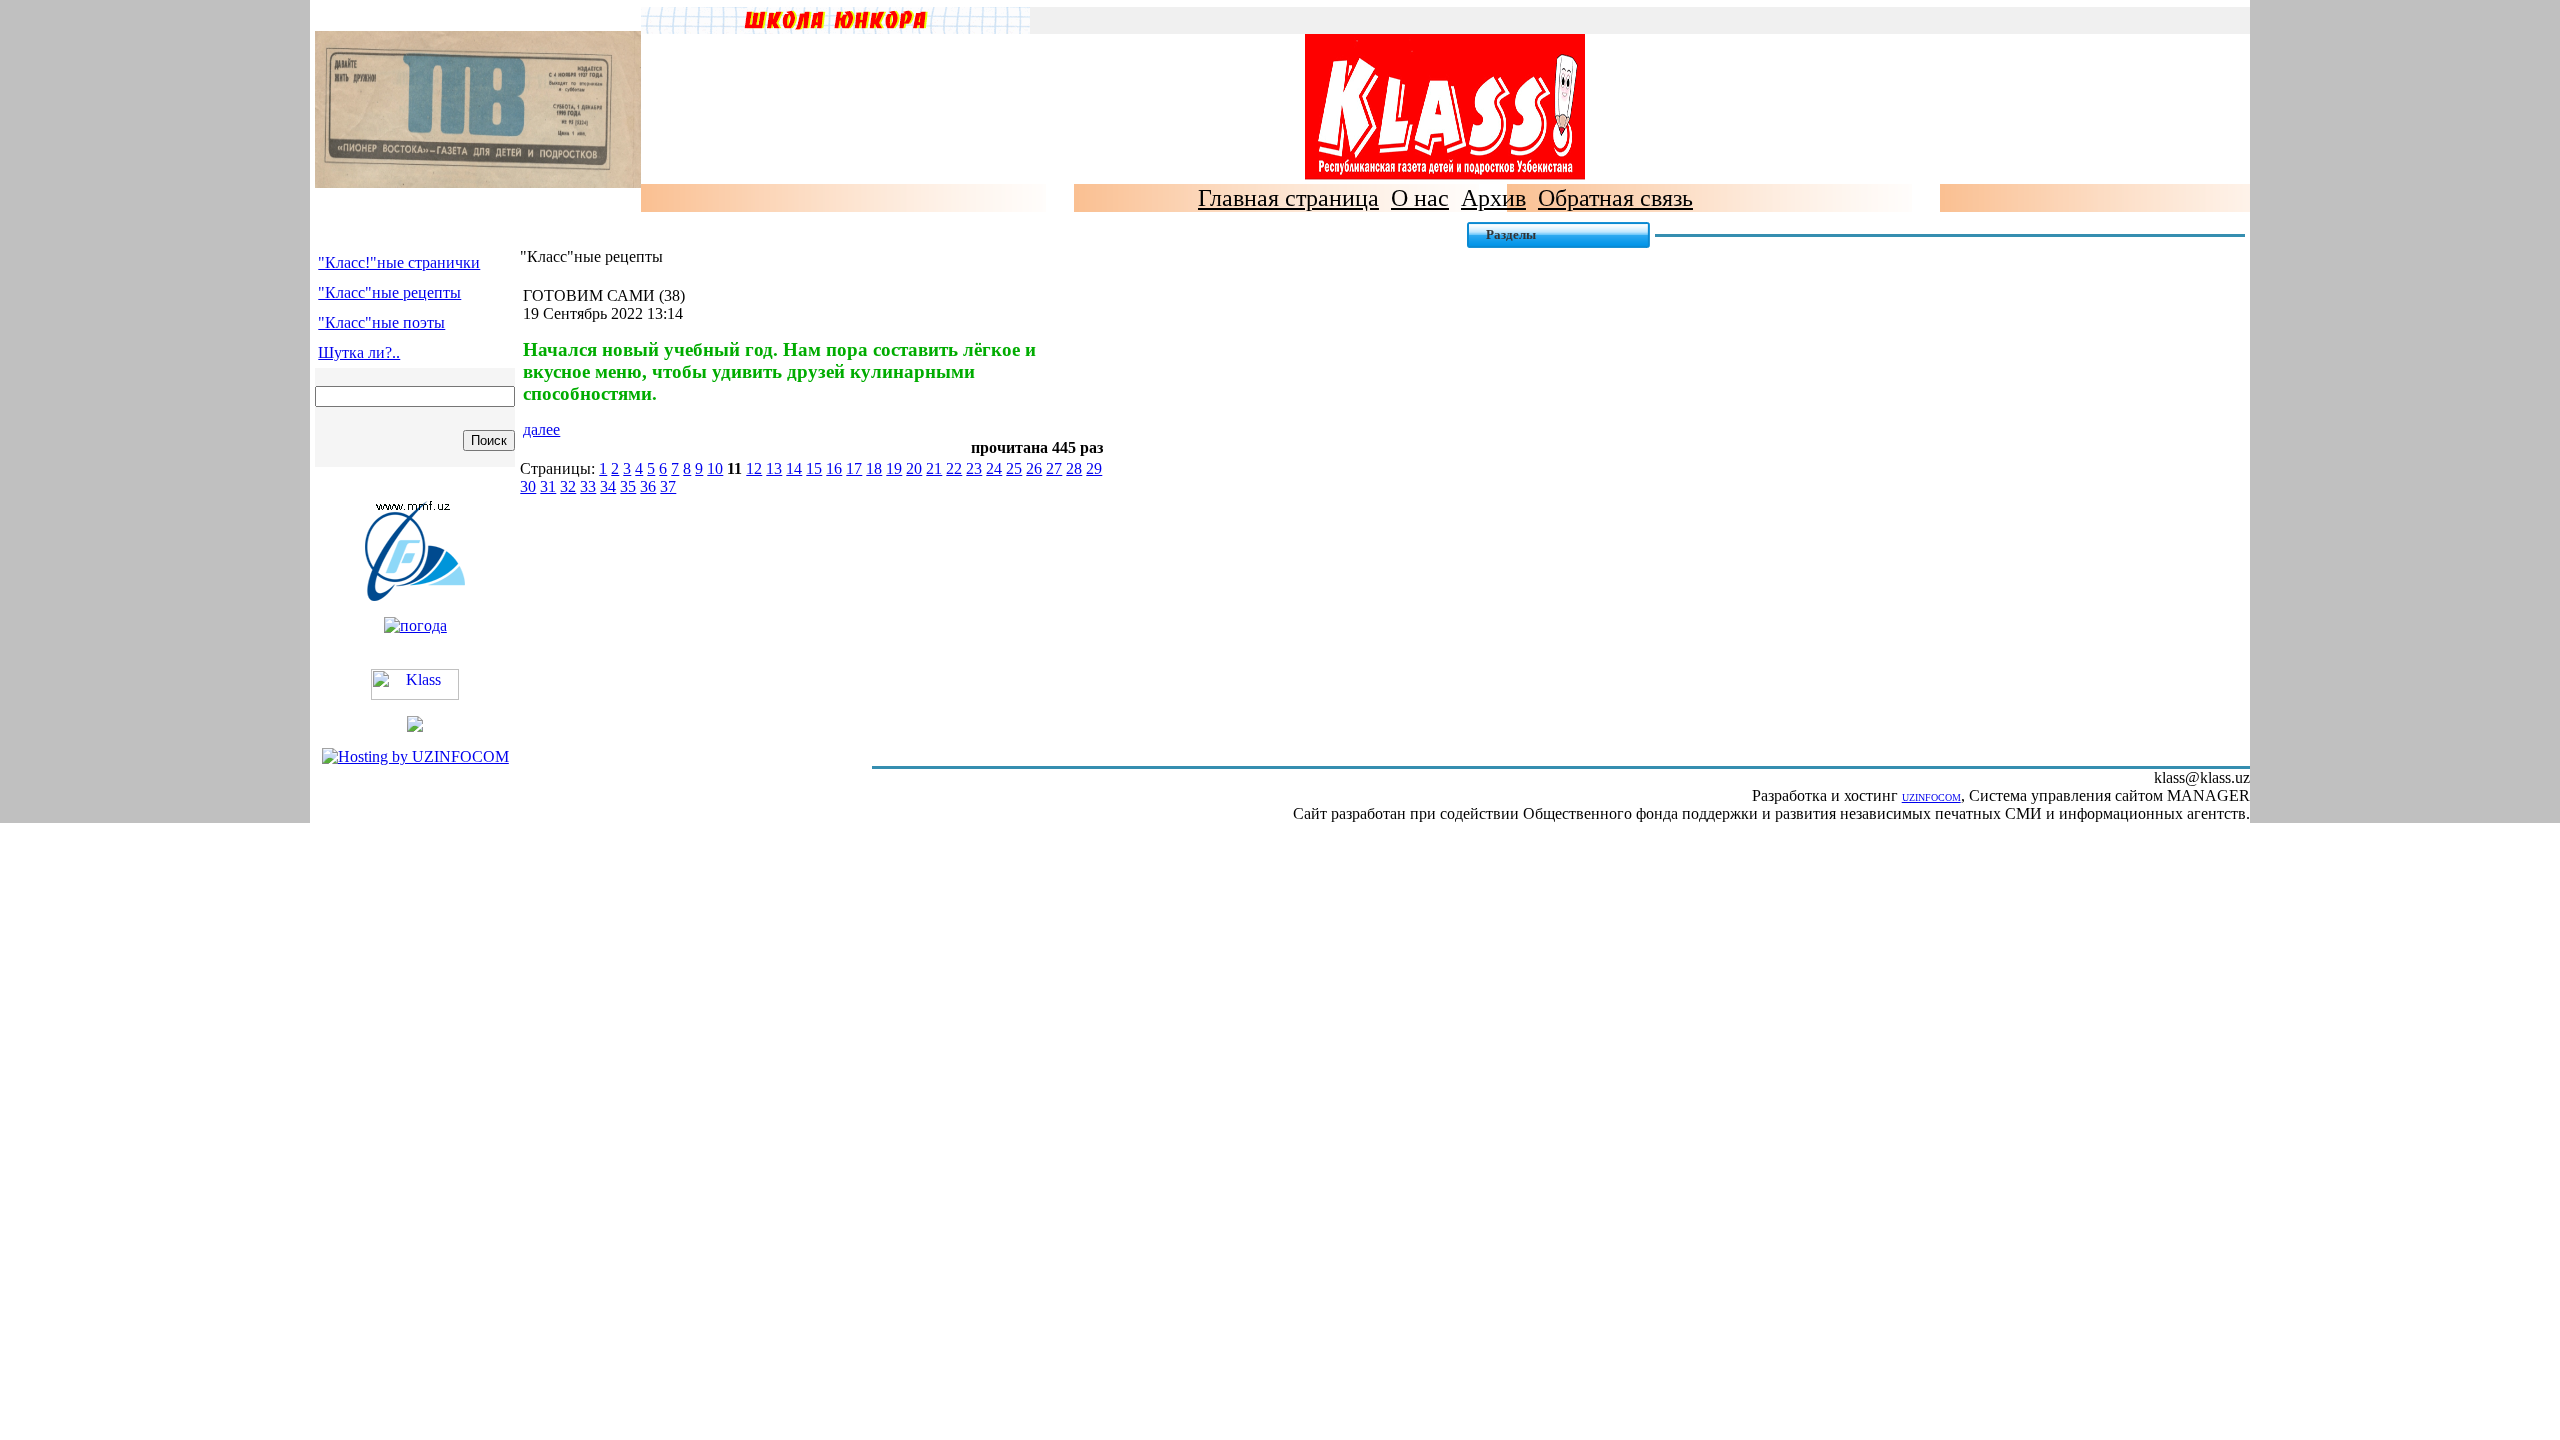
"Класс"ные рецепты (389, 292)
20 (914, 468)
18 (874, 468)
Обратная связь (1615, 198)
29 (1094, 468)
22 (954, 468)
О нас (1420, 198)
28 (1074, 468)
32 (568, 486)
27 (1054, 468)
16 (834, 468)
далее (541, 429)
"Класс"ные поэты (381, 322)
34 (608, 486)
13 (774, 468)
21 (934, 468)
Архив (1493, 198)
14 (794, 468)
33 (588, 486)
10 (715, 468)
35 (628, 486)
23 (974, 468)
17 (854, 468)
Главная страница (1288, 198)
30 (528, 486)
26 (1034, 468)
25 (1014, 468)
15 (814, 468)
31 (548, 486)
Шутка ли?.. (359, 352)
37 (668, 486)
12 (754, 468)
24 (994, 468)
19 (894, 468)
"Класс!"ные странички (399, 262)
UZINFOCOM (1931, 797)
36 (648, 486)
